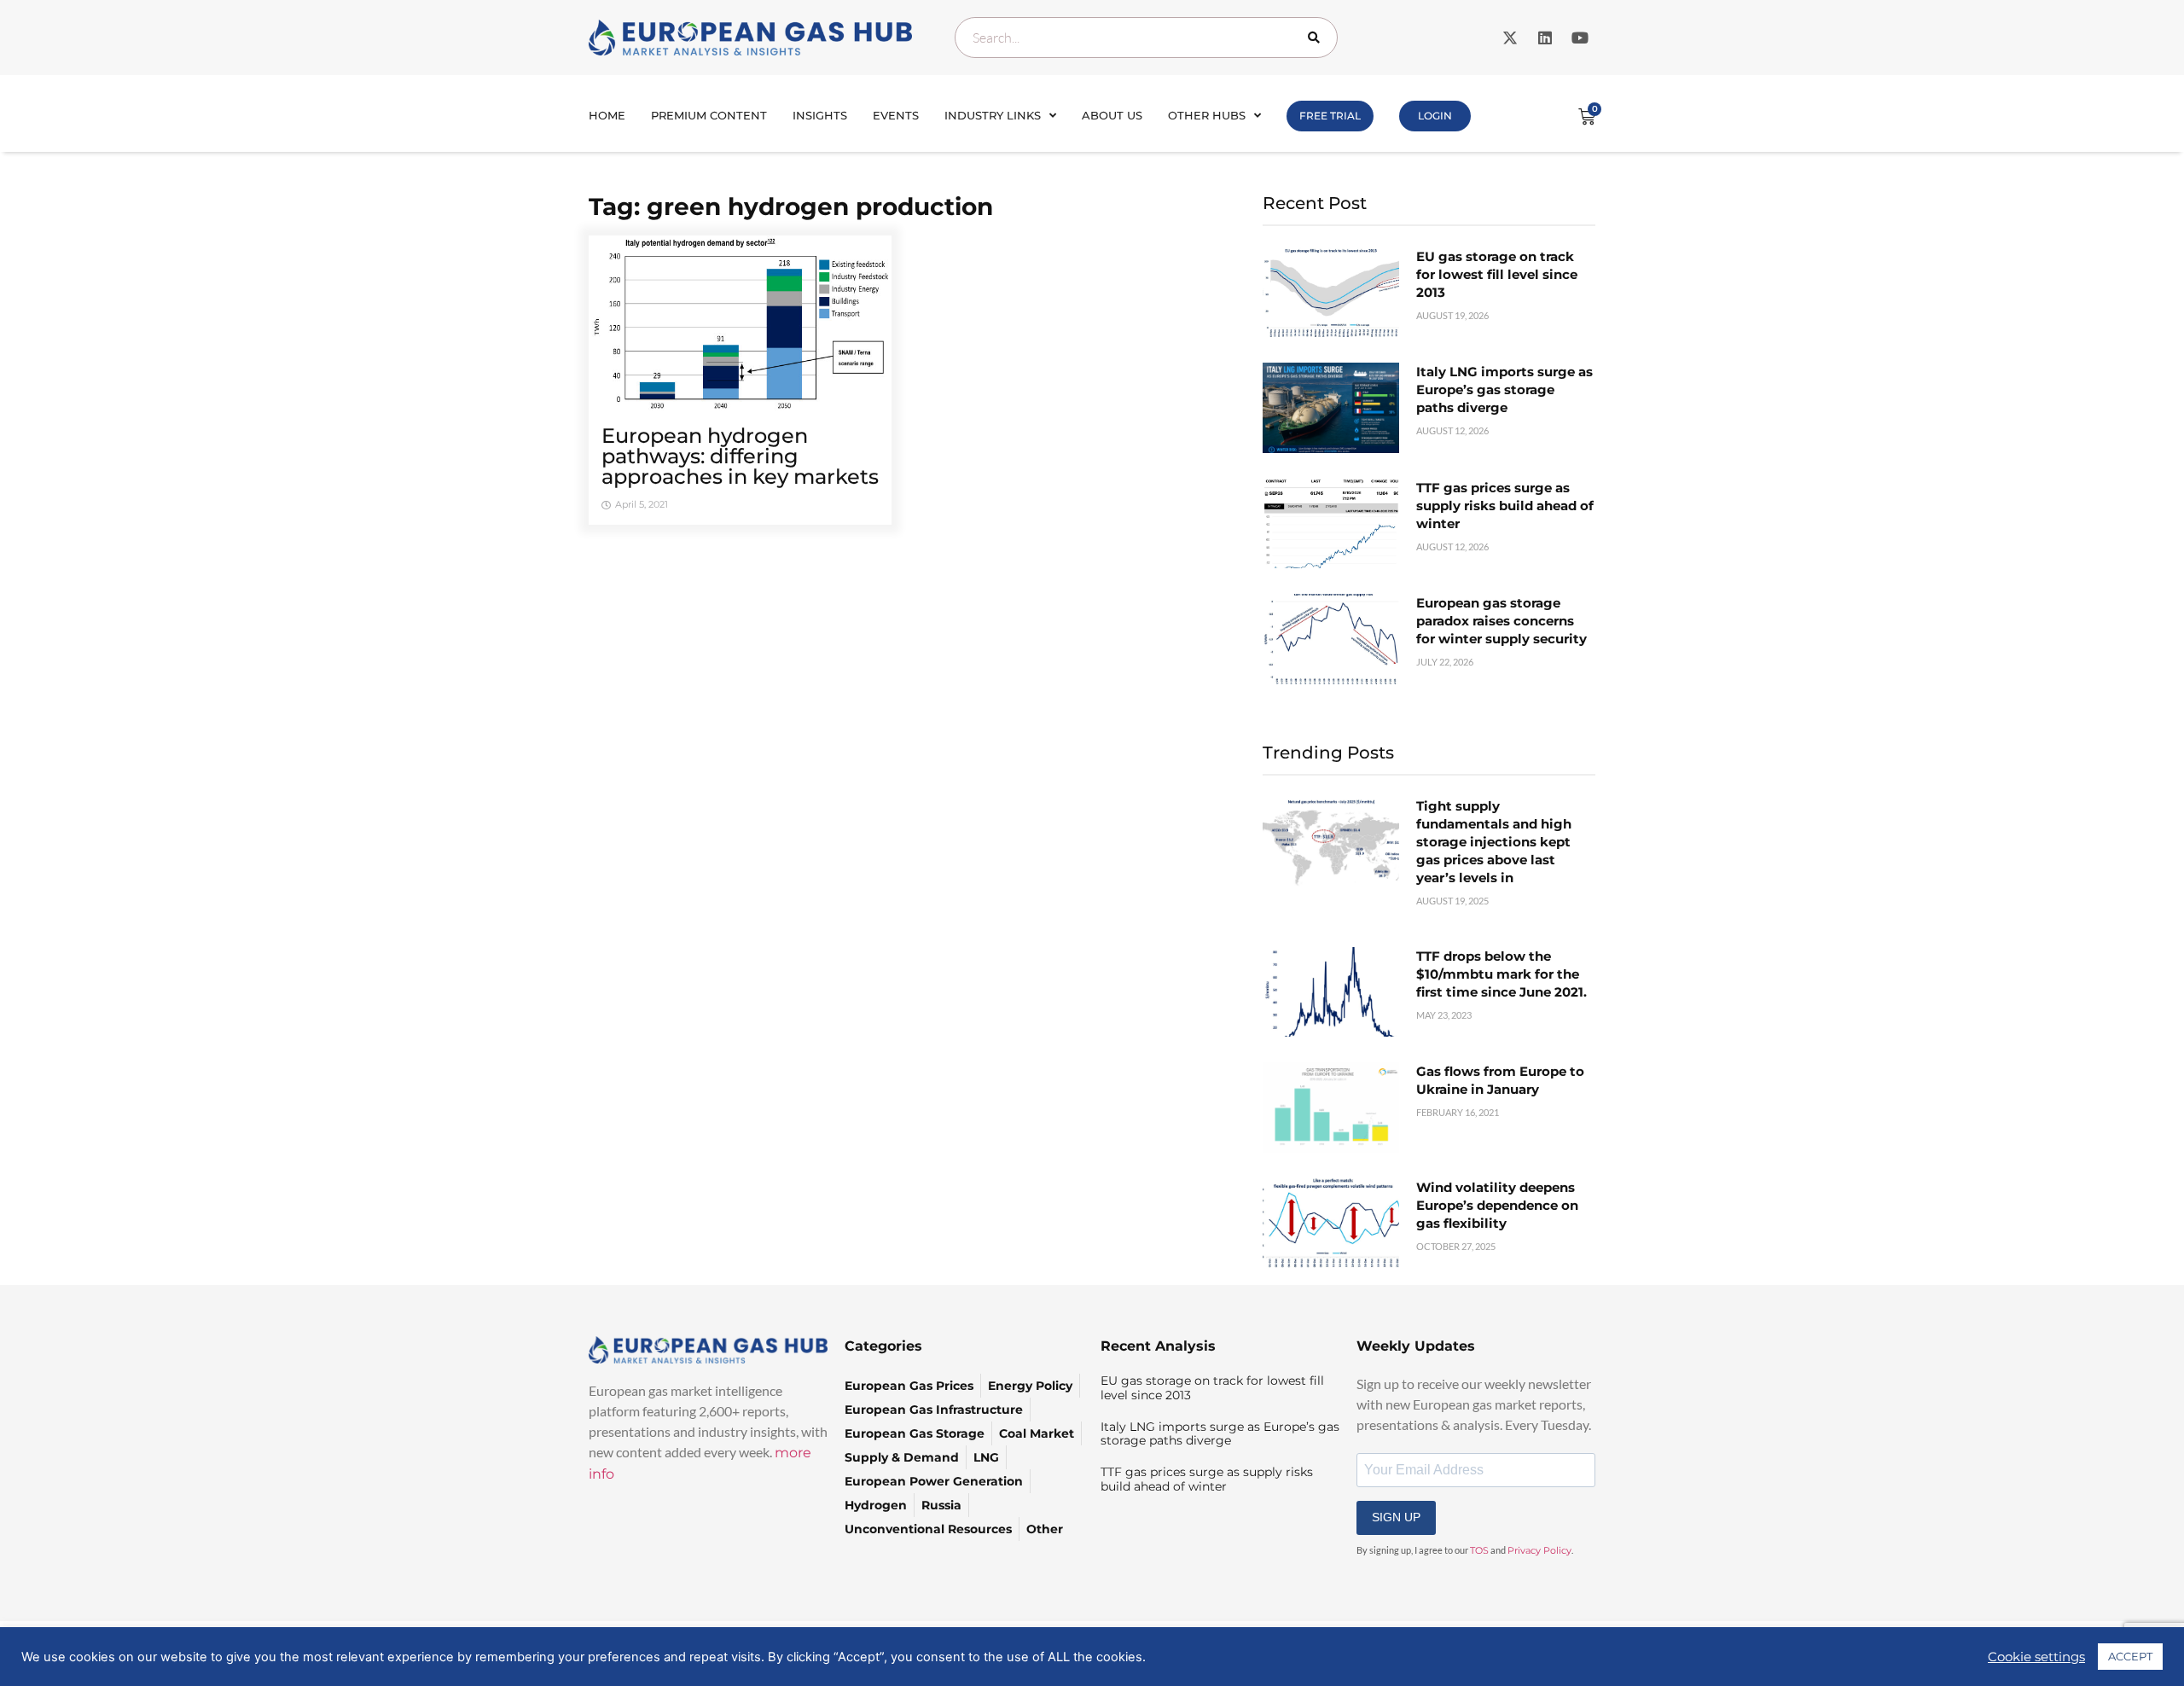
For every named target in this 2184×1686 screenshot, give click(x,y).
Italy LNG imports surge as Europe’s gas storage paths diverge (1504, 390)
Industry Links (993, 115)
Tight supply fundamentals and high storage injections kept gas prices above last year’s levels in (1494, 842)
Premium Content (709, 115)
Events (896, 115)
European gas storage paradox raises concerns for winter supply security (1501, 621)
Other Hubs (1207, 115)
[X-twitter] (1510, 38)
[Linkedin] (1545, 38)
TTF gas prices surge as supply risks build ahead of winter (1505, 506)
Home (607, 115)
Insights (820, 115)
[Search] (1317, 38)
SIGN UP (1396, 1517)
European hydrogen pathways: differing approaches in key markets (740, 456)
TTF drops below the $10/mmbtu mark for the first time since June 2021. (1501, 974)
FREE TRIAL (1330, 116)
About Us (1112, 115)
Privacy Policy (1539, 1550)
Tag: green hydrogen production (791, 206)
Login (1435, 116)
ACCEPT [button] (2130, 1656)
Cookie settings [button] (2036, 1657)
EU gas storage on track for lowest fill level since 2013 (1497, 274)
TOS (1479, 1550)
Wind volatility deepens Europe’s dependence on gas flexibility (1497, 1205)
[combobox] (1146, 38)
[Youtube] (1580, 38)
